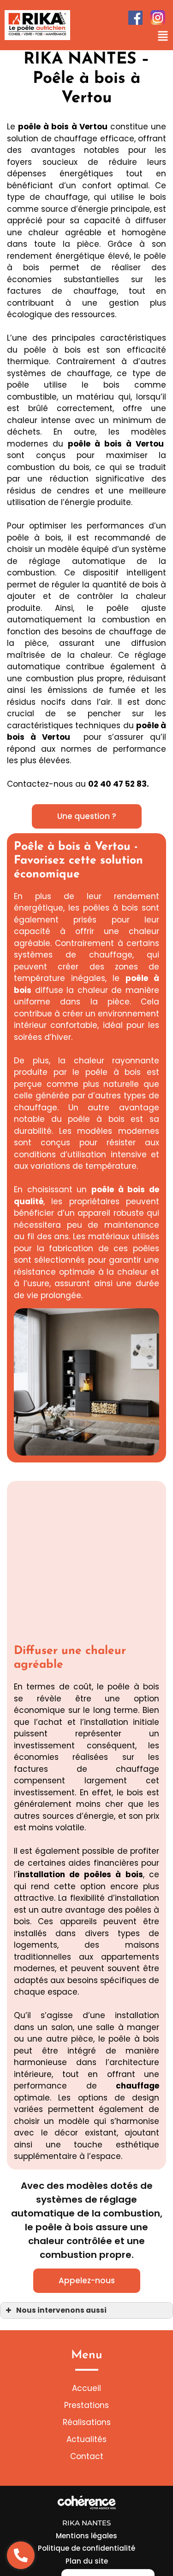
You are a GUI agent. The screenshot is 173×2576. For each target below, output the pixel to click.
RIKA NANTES (86, 2523)
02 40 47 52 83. (119, 784)
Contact (87, 2456)
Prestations (86, 2405)
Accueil (86, 2388)
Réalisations (87, 2422)
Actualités (86, 2439)
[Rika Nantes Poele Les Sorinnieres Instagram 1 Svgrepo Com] (158, 17)
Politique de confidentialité (86, 2548)
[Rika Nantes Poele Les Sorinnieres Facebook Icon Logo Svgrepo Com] (135, 18)
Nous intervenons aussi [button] (61, 2310)
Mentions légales (86, 2536)
